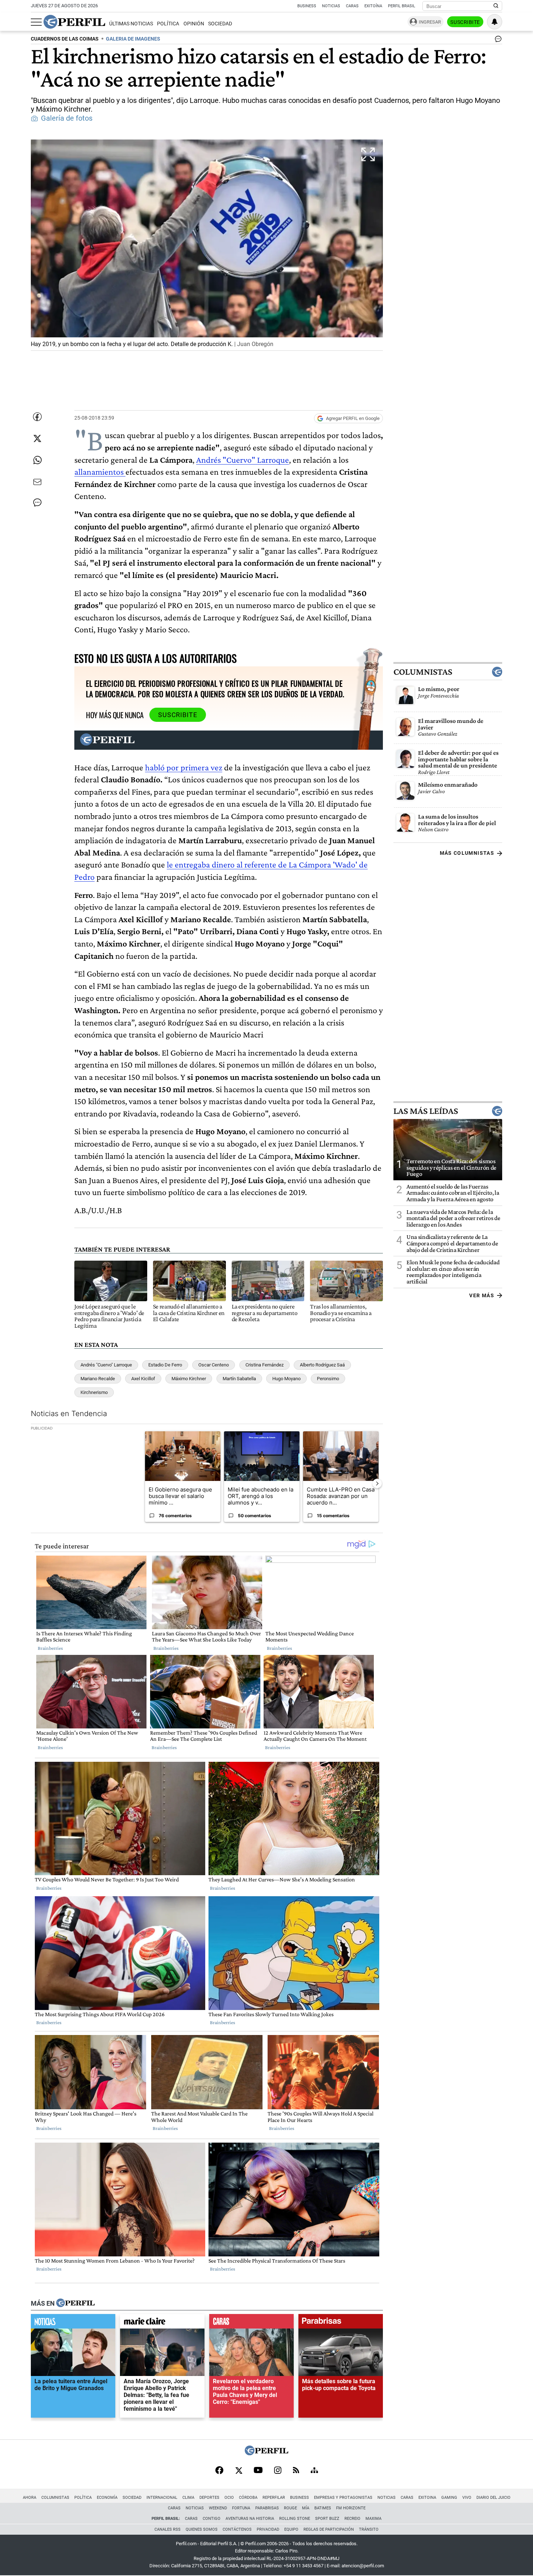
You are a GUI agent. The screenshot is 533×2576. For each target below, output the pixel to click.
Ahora (30, 2498)
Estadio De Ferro (165, 1365)
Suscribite (465, 22)
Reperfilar (274, 2498)
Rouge (290, 2508)
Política (168, 24)
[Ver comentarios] (497, 41)
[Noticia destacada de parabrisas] (341, 2323)
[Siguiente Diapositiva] (377, 1483)
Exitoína (373, 6)
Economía (107, 2498)
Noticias (331, 6)
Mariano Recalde (98, 1379)
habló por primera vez (184, 767)
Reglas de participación (329, 2529)
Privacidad (268, 2529)
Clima (188, 2498)
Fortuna (241, 2508)
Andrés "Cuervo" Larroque (243, 460)
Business (307, 6)
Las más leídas (426, 1111)
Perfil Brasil (402, 6)
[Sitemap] (314, 2471)
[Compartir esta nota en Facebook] (37, 417)
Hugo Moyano (286, 1379)
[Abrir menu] (36, 22)
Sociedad (220, 24)
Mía (306, 2508)
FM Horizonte (351, 2508)
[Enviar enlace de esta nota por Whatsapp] (37, 460)
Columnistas (423, 672)
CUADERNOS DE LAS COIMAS (65, 39)
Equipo (291, 2529)
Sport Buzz (327, 2519)
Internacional (162, 2498)
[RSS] (296, 2471)
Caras (352, 6)
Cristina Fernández (265, 1365)
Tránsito (369, 2529)
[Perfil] (75, 2304)
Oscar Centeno (214, 1365)
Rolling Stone (295, 2519)
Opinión (194, 24)
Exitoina (427, 2498)
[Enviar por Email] (37, 482)
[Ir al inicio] (74, 22)
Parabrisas (267, 2508)
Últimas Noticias (131, 24)
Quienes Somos (202, 2529)
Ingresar (430, 22)
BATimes (323, 2508)
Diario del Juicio (493, 2498)
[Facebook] (219, 2471)
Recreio (352, 2519)
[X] (239, 2471)
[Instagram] (278, 2471)
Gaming (449, 2498)
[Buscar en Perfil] (496, 6)
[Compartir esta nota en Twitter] (37, 438)
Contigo (212, 2519)
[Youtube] (258, 2471)
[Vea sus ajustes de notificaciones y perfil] (495, 22)
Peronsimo (328, 1379)
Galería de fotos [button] (67, 118)
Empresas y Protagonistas (343, 2498)
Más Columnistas (467, 853)
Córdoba (248, 2498)
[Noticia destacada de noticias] (73, 2323)
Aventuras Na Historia (250, 2519)
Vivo (467, 2498)
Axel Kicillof (143, 1379)
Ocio (229, 2498)
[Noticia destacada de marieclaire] (162, 2323)
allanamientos (100, 472)
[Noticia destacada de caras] (251, 2323)
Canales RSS (168, 2529)
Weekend (218, 2508)
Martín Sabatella (239, 1379)
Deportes (209, 2498)
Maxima (373, 2519)
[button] (207, 245)
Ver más (482, 1295)
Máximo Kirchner (189, 1379)
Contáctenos (237, 2529)
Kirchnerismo (94, 1392)
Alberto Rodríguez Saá (322, 1365)
